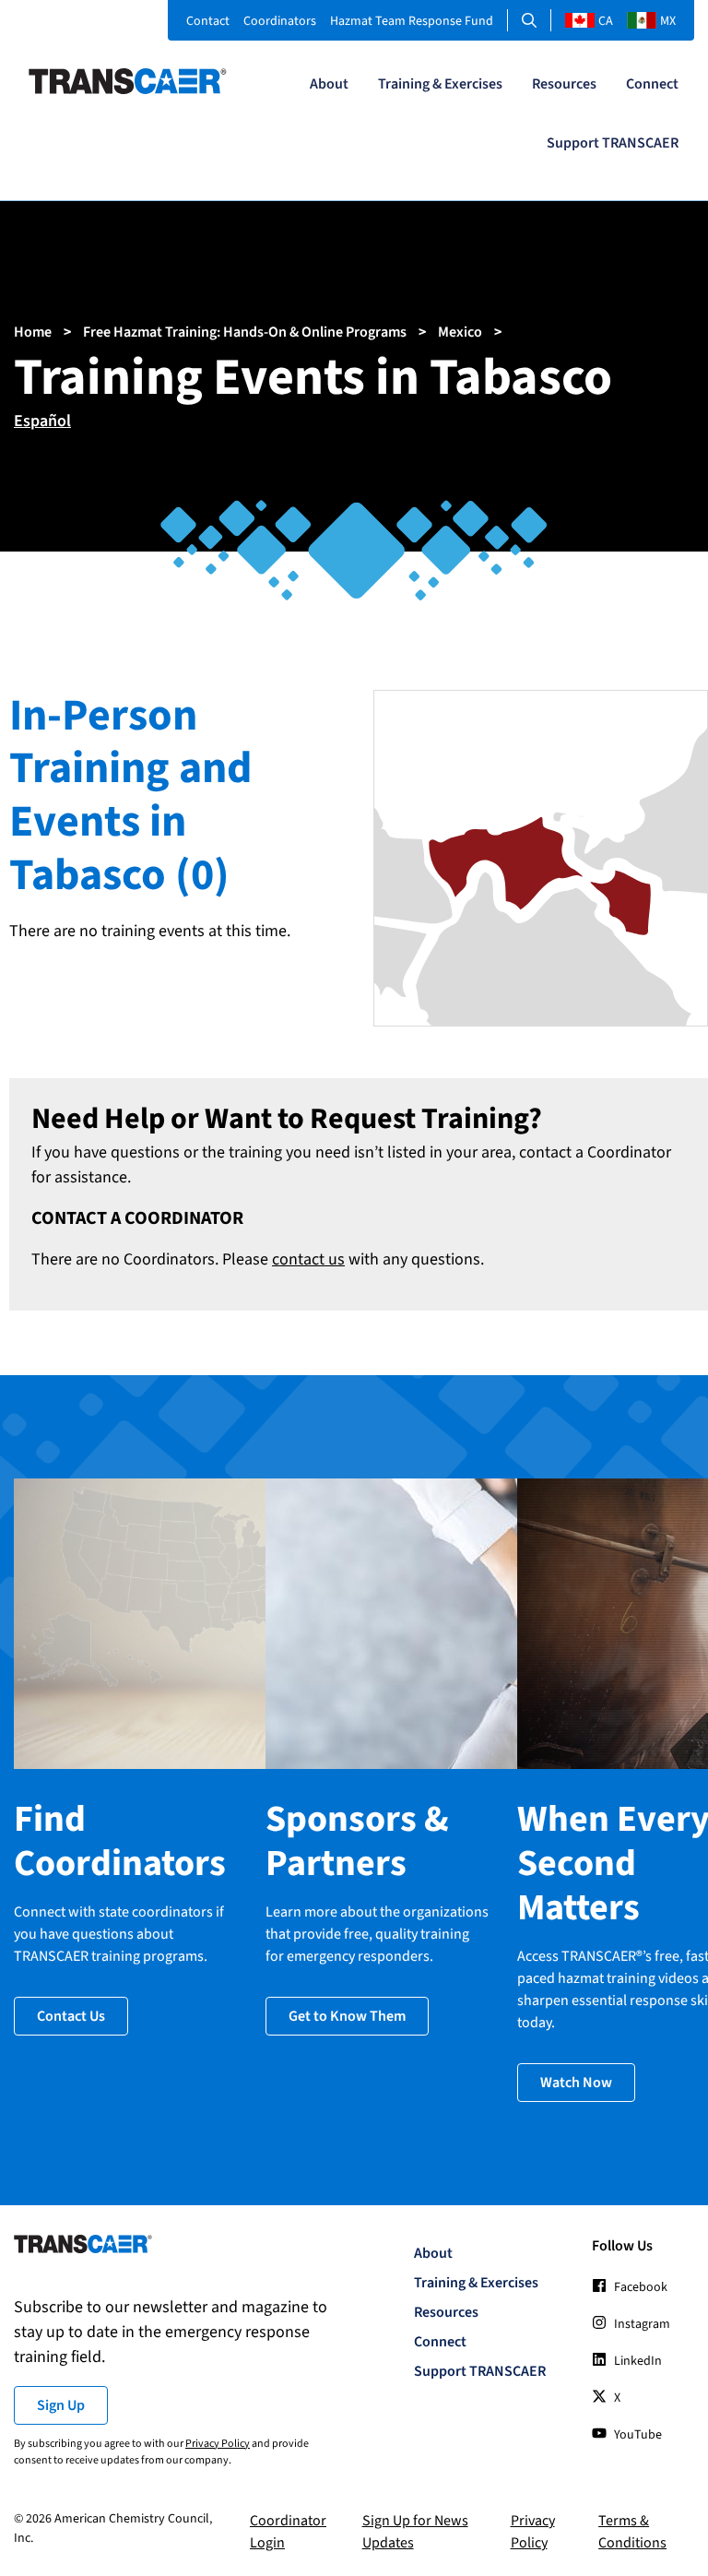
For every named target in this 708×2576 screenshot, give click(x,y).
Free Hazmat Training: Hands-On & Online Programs (245, 332)
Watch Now (576, 2083)
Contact (208, 21)
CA (606, 21)
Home (33, 332)
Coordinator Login (288, 2532)
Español (42, 421)
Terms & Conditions (632, 2532)
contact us (308, 1259)
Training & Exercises (440, 84)
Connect (652, 84)
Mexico (460, 332)
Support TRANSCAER (613, 143)
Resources (564, 84)
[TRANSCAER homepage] (128, 89)
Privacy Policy (218, 2444)
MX (668, 21)
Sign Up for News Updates (415, 2532)
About (329, 84)
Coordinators (280, 21)
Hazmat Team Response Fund (412, 21)
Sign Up (61, 2405)
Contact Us (71, 2016)
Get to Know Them (347, 2016)
